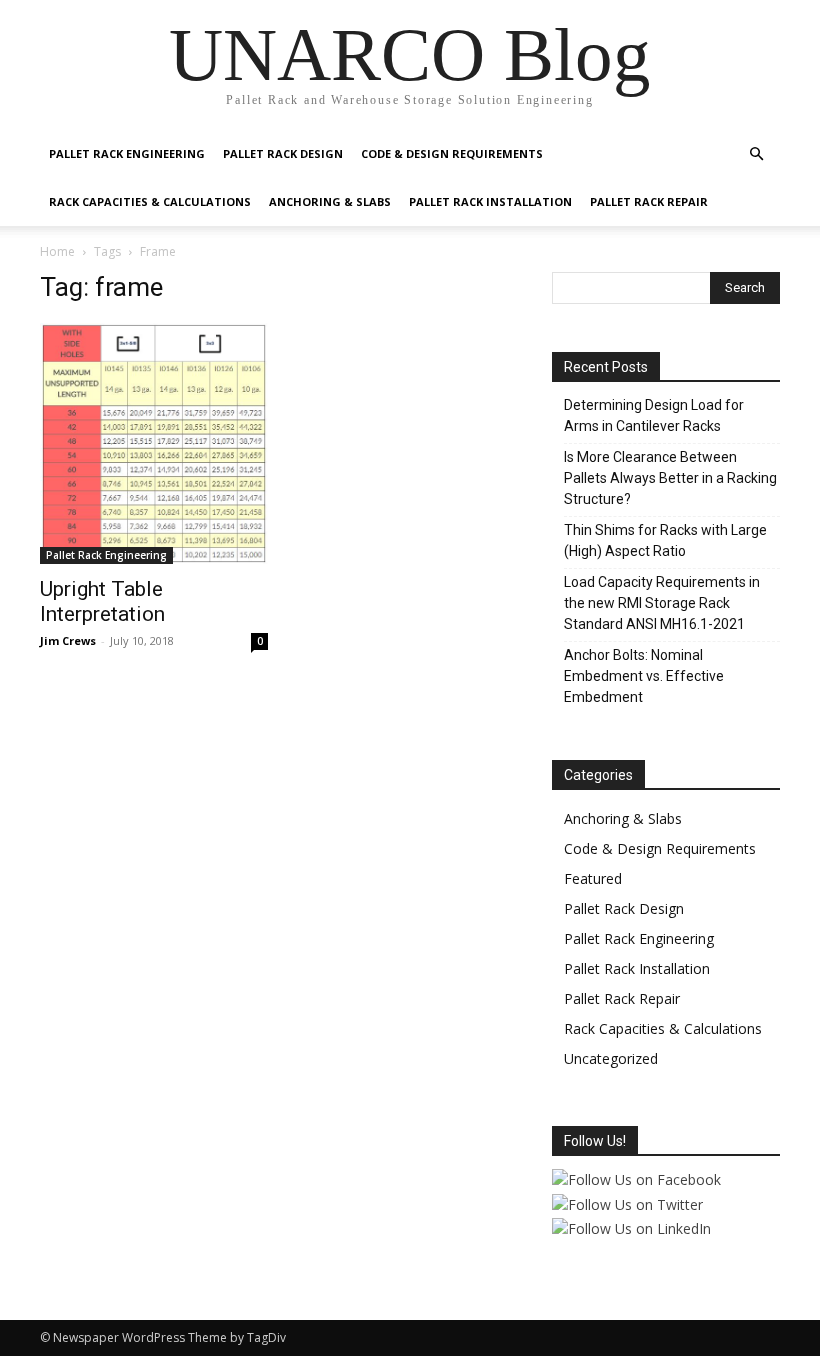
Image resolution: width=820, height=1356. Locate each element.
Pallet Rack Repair (649, 201)
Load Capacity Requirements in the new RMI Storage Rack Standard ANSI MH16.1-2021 (662, 603)
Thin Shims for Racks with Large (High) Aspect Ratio (665, 540)
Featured (593, 878)
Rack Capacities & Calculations (150, 201)
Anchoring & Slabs (330, 201)
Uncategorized (611, 1058)
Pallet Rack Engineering (127, 153)
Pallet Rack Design (283, 153)
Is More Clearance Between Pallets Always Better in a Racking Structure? (670, 478)
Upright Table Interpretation (102, 601)
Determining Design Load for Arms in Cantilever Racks (654, 415)
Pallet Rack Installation (490, 201)
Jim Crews (68, 640)
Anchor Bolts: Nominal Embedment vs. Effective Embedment (644, 676)
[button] (756, 154)
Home (57, 251)
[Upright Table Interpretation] (154, 443)
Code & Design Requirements (452, 153)
